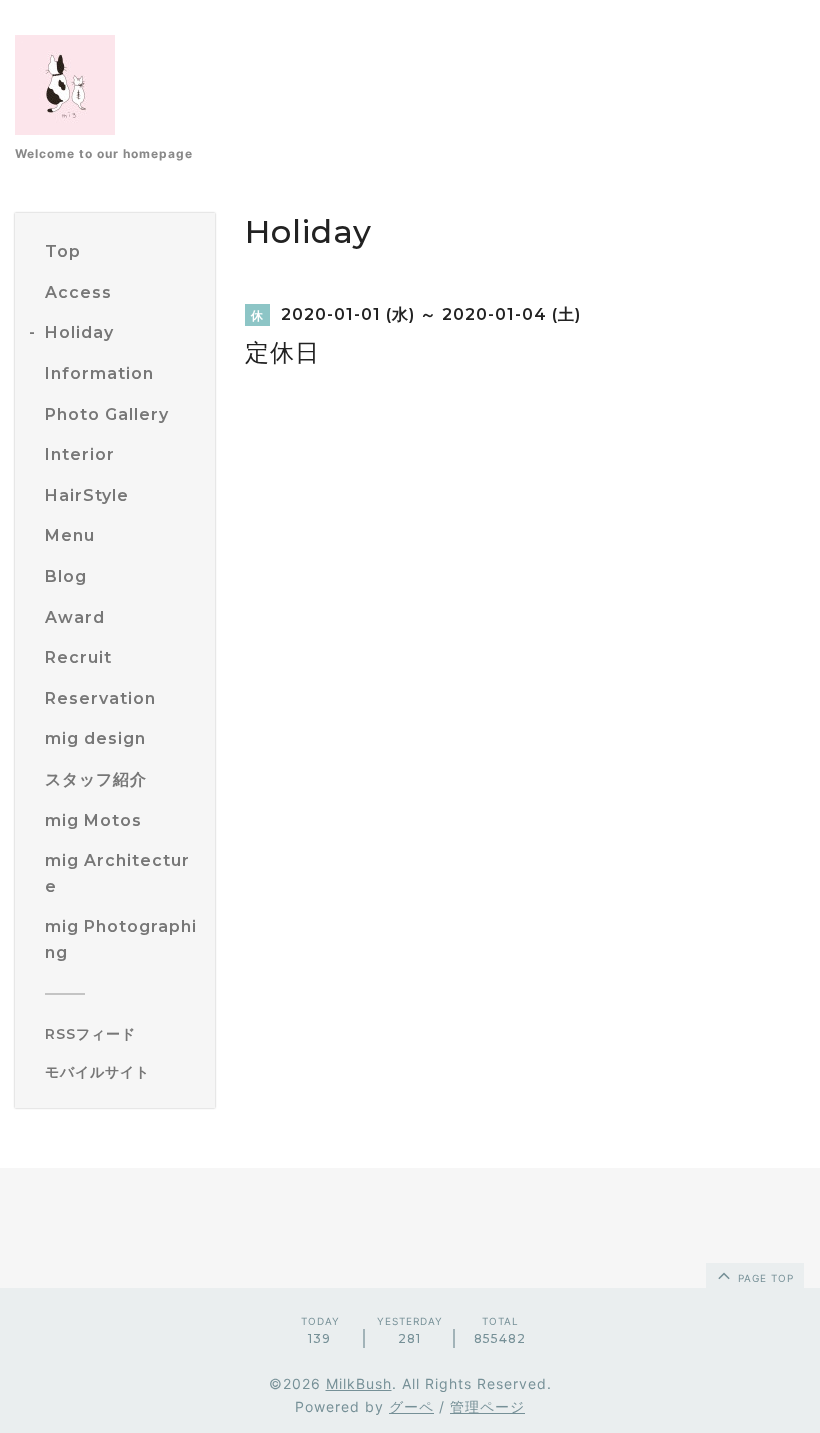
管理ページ (487, 1406)
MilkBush (359, 1383)
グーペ (411, 1406)
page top (764, 1278)
